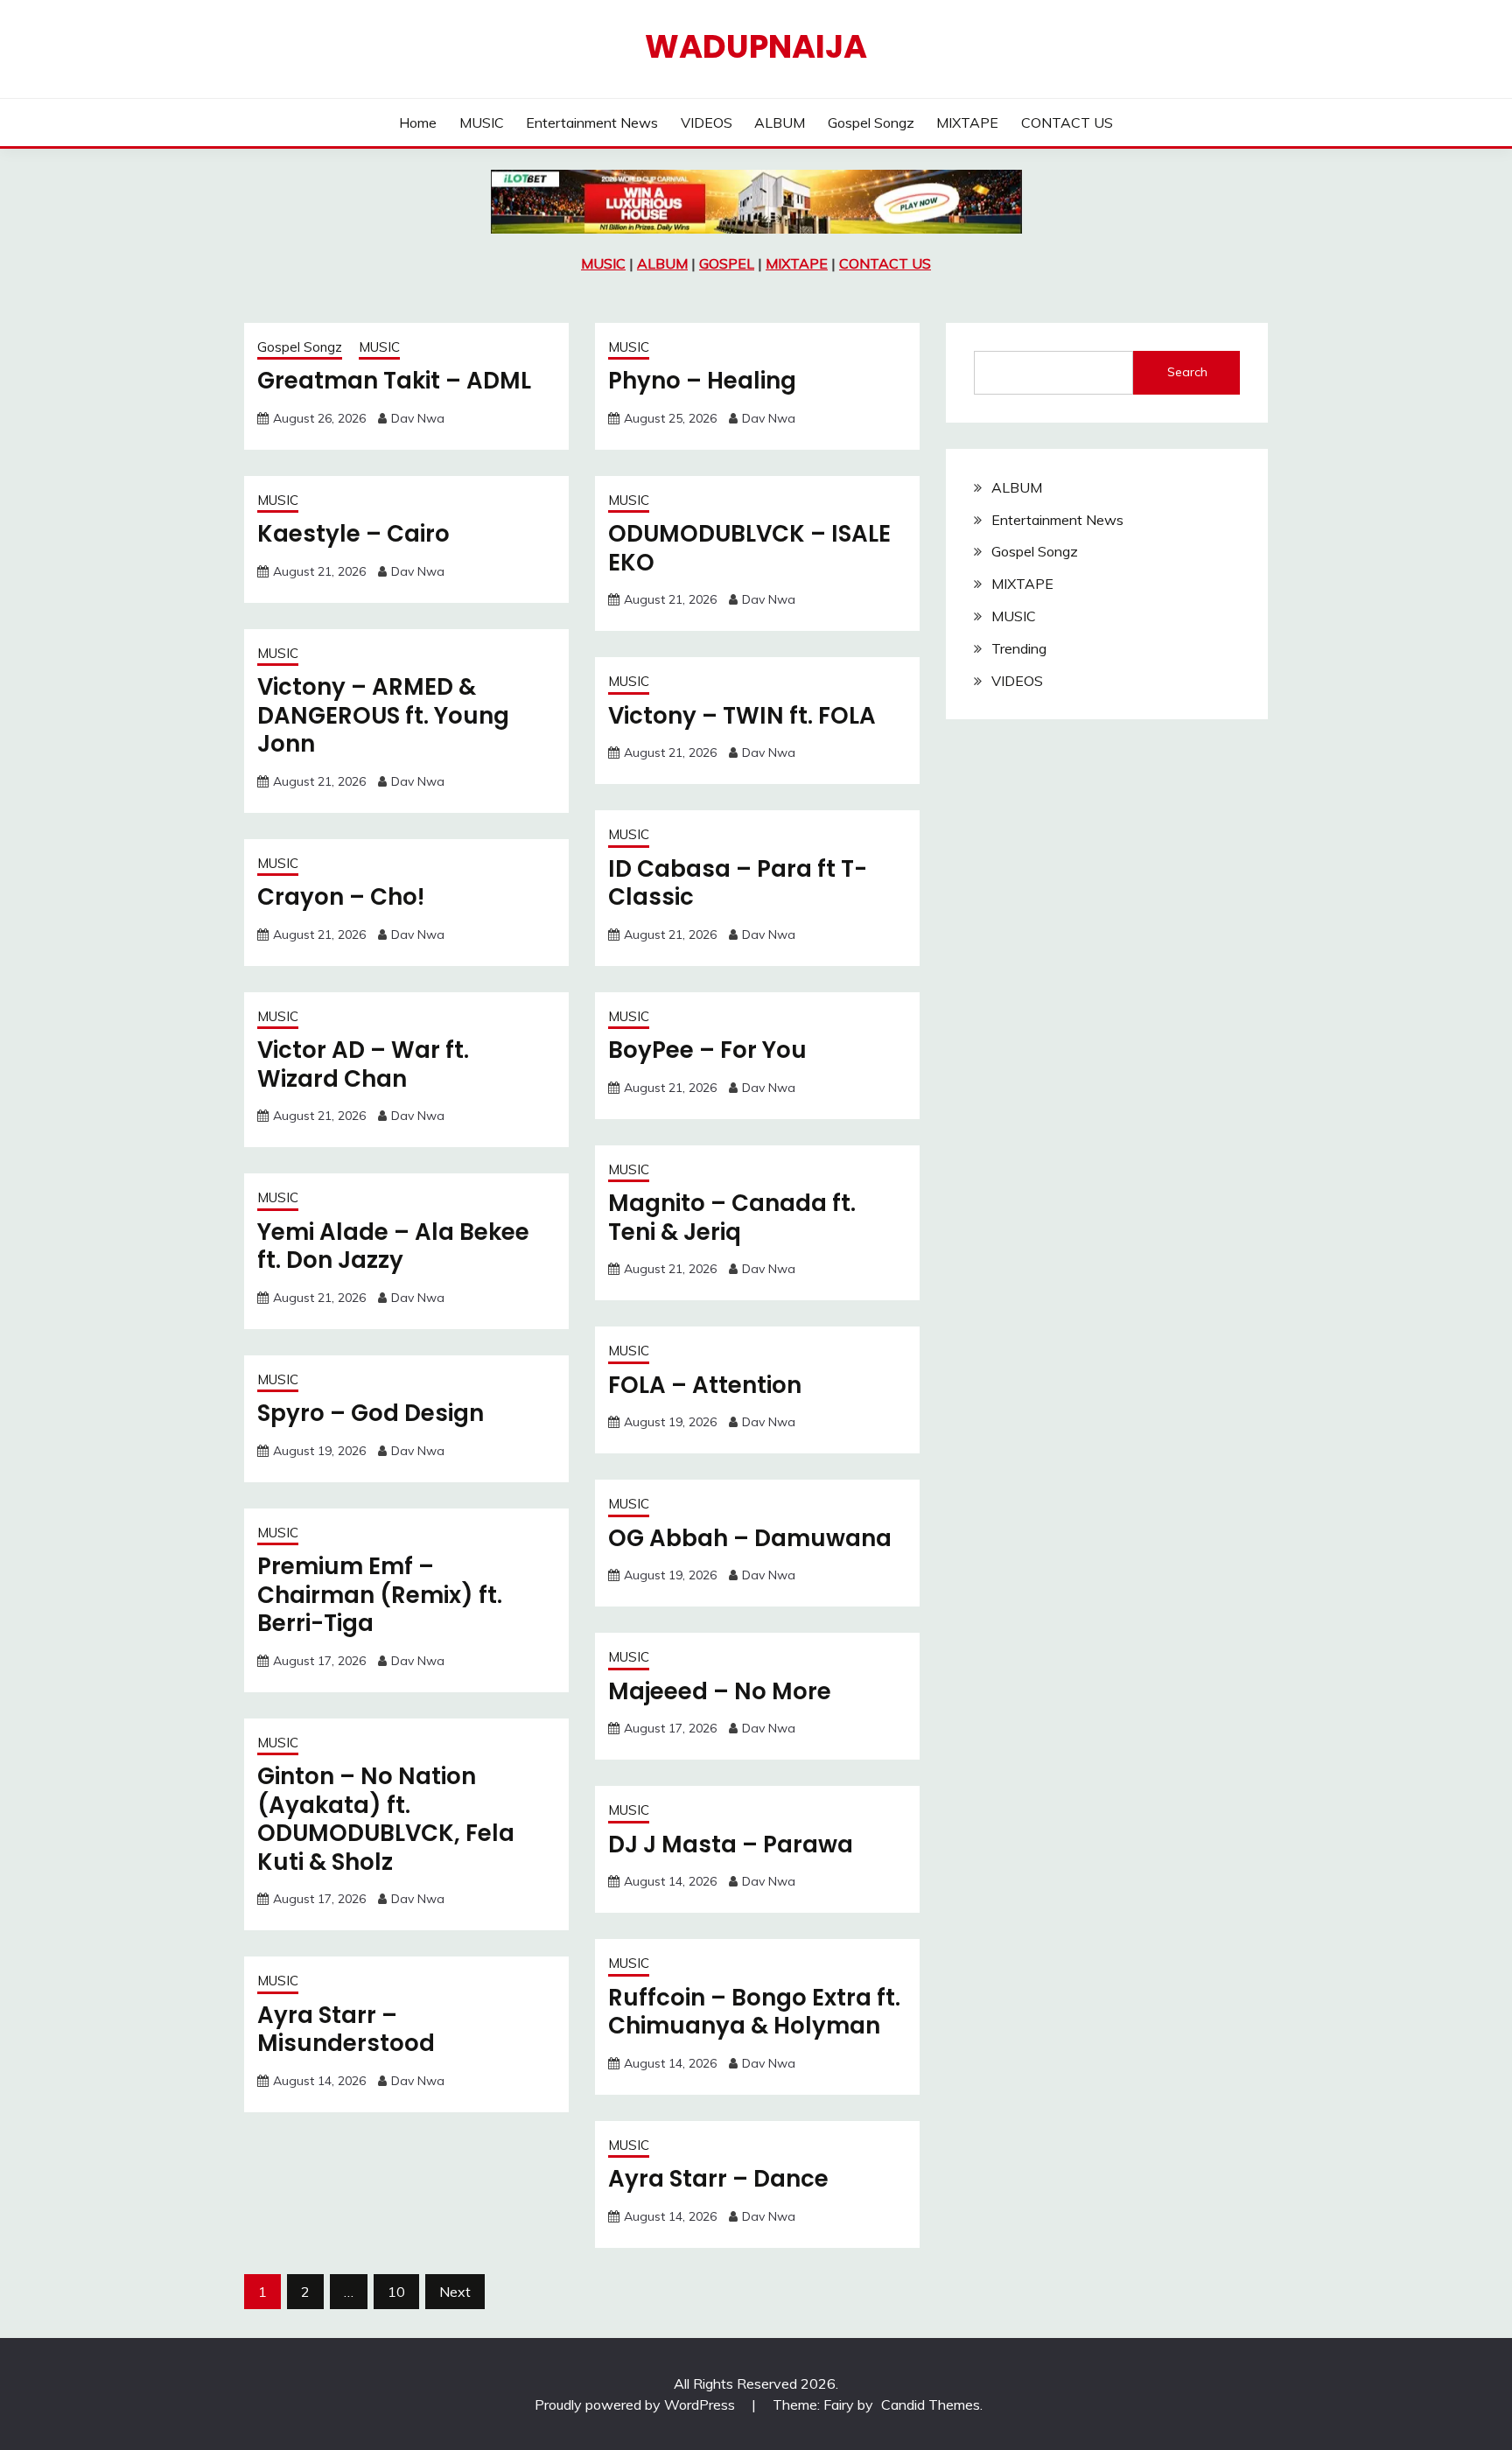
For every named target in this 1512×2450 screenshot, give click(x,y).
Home (418, 122)
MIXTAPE (967, 122)
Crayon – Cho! (341, 897)
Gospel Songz (871, 122)
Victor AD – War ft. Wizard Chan (363, 1064)
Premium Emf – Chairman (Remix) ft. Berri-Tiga (380, 1595)
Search (1187, 372)
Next (455, 2292)
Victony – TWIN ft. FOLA (742, 716)
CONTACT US (1067, 122)
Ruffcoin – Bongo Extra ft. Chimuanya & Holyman (754, 2012)
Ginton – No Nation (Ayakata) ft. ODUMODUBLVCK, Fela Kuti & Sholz (386, 1819)
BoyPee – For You (707, 1050)
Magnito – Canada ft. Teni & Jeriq (732, 1218)
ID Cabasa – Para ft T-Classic (738, 883)
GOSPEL (727, 263)
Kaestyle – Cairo (353, 534)
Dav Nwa (418, 418)
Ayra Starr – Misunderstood (346, 2030)
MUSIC (482, 122)
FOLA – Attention (705, 1385)
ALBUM (780, 122)
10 (396, 2292)
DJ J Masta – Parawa (731, 1844)
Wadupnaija (756, 46)
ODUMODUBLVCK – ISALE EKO (749, 548)
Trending (1019, 648)
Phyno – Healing (702, 381)
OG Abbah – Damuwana (750, 1538)
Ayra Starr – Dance (718, 2179)
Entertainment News (592, 122)
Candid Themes (931, 2404)
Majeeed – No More (720, 1691)
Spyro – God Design (371, 1413)
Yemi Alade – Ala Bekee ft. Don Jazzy (393, 1246)
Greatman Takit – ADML (394, 381)
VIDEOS (707, 122)
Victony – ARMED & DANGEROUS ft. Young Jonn (383, 715)
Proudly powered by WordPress (637, 2404)
